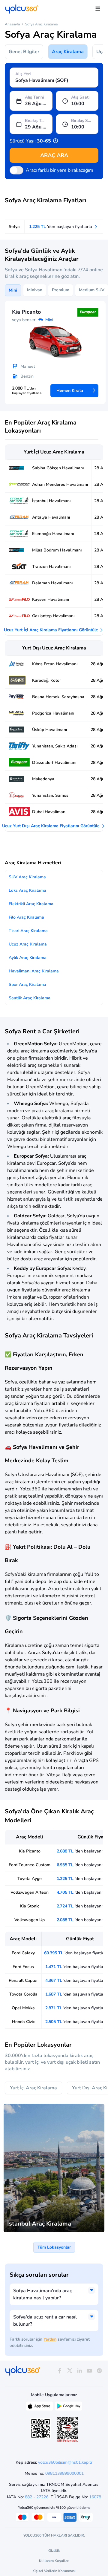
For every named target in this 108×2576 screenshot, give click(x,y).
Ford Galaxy (23, 1953)
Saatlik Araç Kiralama (30, 998)
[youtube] (90, 2371)
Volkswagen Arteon (30, 1892)
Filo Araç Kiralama (26, 917)
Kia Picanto (30, 1851)
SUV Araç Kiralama (27, 877)
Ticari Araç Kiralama (28, 931)
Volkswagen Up (30, 1920)
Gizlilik (54, 2551)
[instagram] (99, 2371)
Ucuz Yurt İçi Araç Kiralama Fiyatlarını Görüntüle (52, 630)
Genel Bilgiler (24, 52)
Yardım (50, 2339)
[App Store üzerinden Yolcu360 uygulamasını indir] (39, 2408)
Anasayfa (12, 24)
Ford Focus (23, 1967)
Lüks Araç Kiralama (27, 890)
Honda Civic (23, 2022)
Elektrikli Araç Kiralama (31, 904)
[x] (69, 2371)
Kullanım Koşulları (54, 2561)
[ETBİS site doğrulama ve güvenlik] (67, 2430)
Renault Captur (23, 1980)
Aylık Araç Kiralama (28, 958)
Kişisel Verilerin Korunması (54, 2571)
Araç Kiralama (68, 52)
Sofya (14, 227)
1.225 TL (61, 227)
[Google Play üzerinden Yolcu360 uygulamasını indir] (69, 2408)
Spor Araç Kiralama (27, 984)
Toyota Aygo (30, 1879)
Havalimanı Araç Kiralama (34, 971)
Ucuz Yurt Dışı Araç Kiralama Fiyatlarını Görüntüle (51, 826)
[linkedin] (79, 2371)
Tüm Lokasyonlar (54, 2247)
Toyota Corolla (23, 1994)
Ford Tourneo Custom (30, 1865)
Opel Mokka (23, 2008)
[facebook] (60, 2371)
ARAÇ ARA (54, 155)
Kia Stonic (30, 1906)
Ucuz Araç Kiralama (28, 944)
